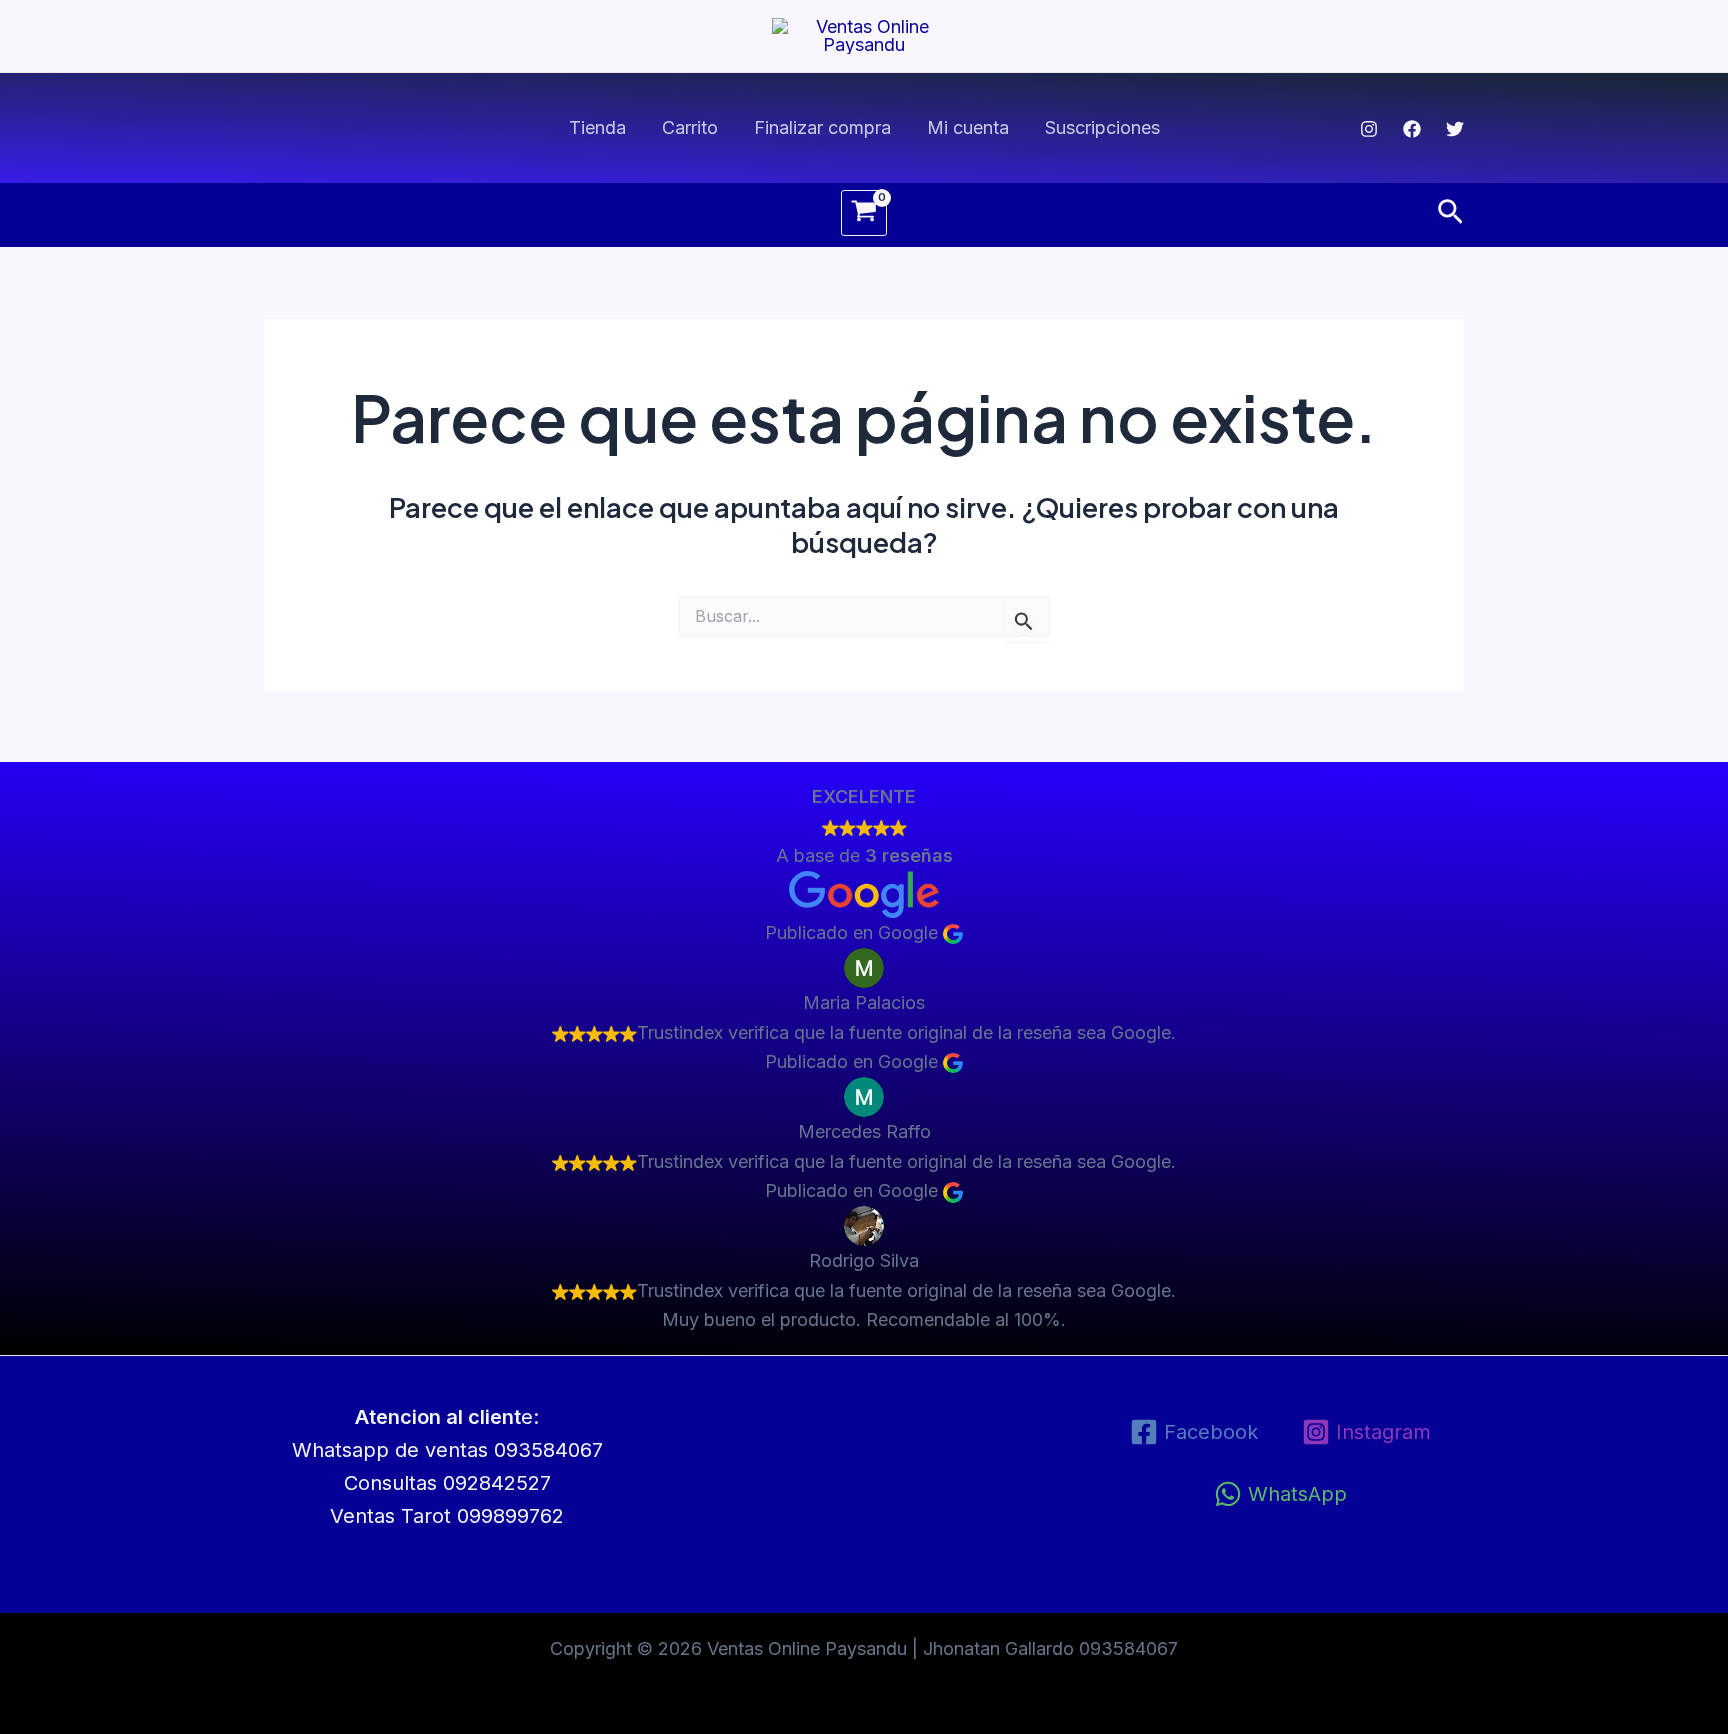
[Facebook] (1412, 129)
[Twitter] (1455, 129)
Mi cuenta (968, 127)
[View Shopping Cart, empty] (864, 213)
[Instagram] (1369, 129)
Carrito (690, 127)
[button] (1450, 213)
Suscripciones (1102, 127)
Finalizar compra (822, 127)
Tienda (597, 127)
